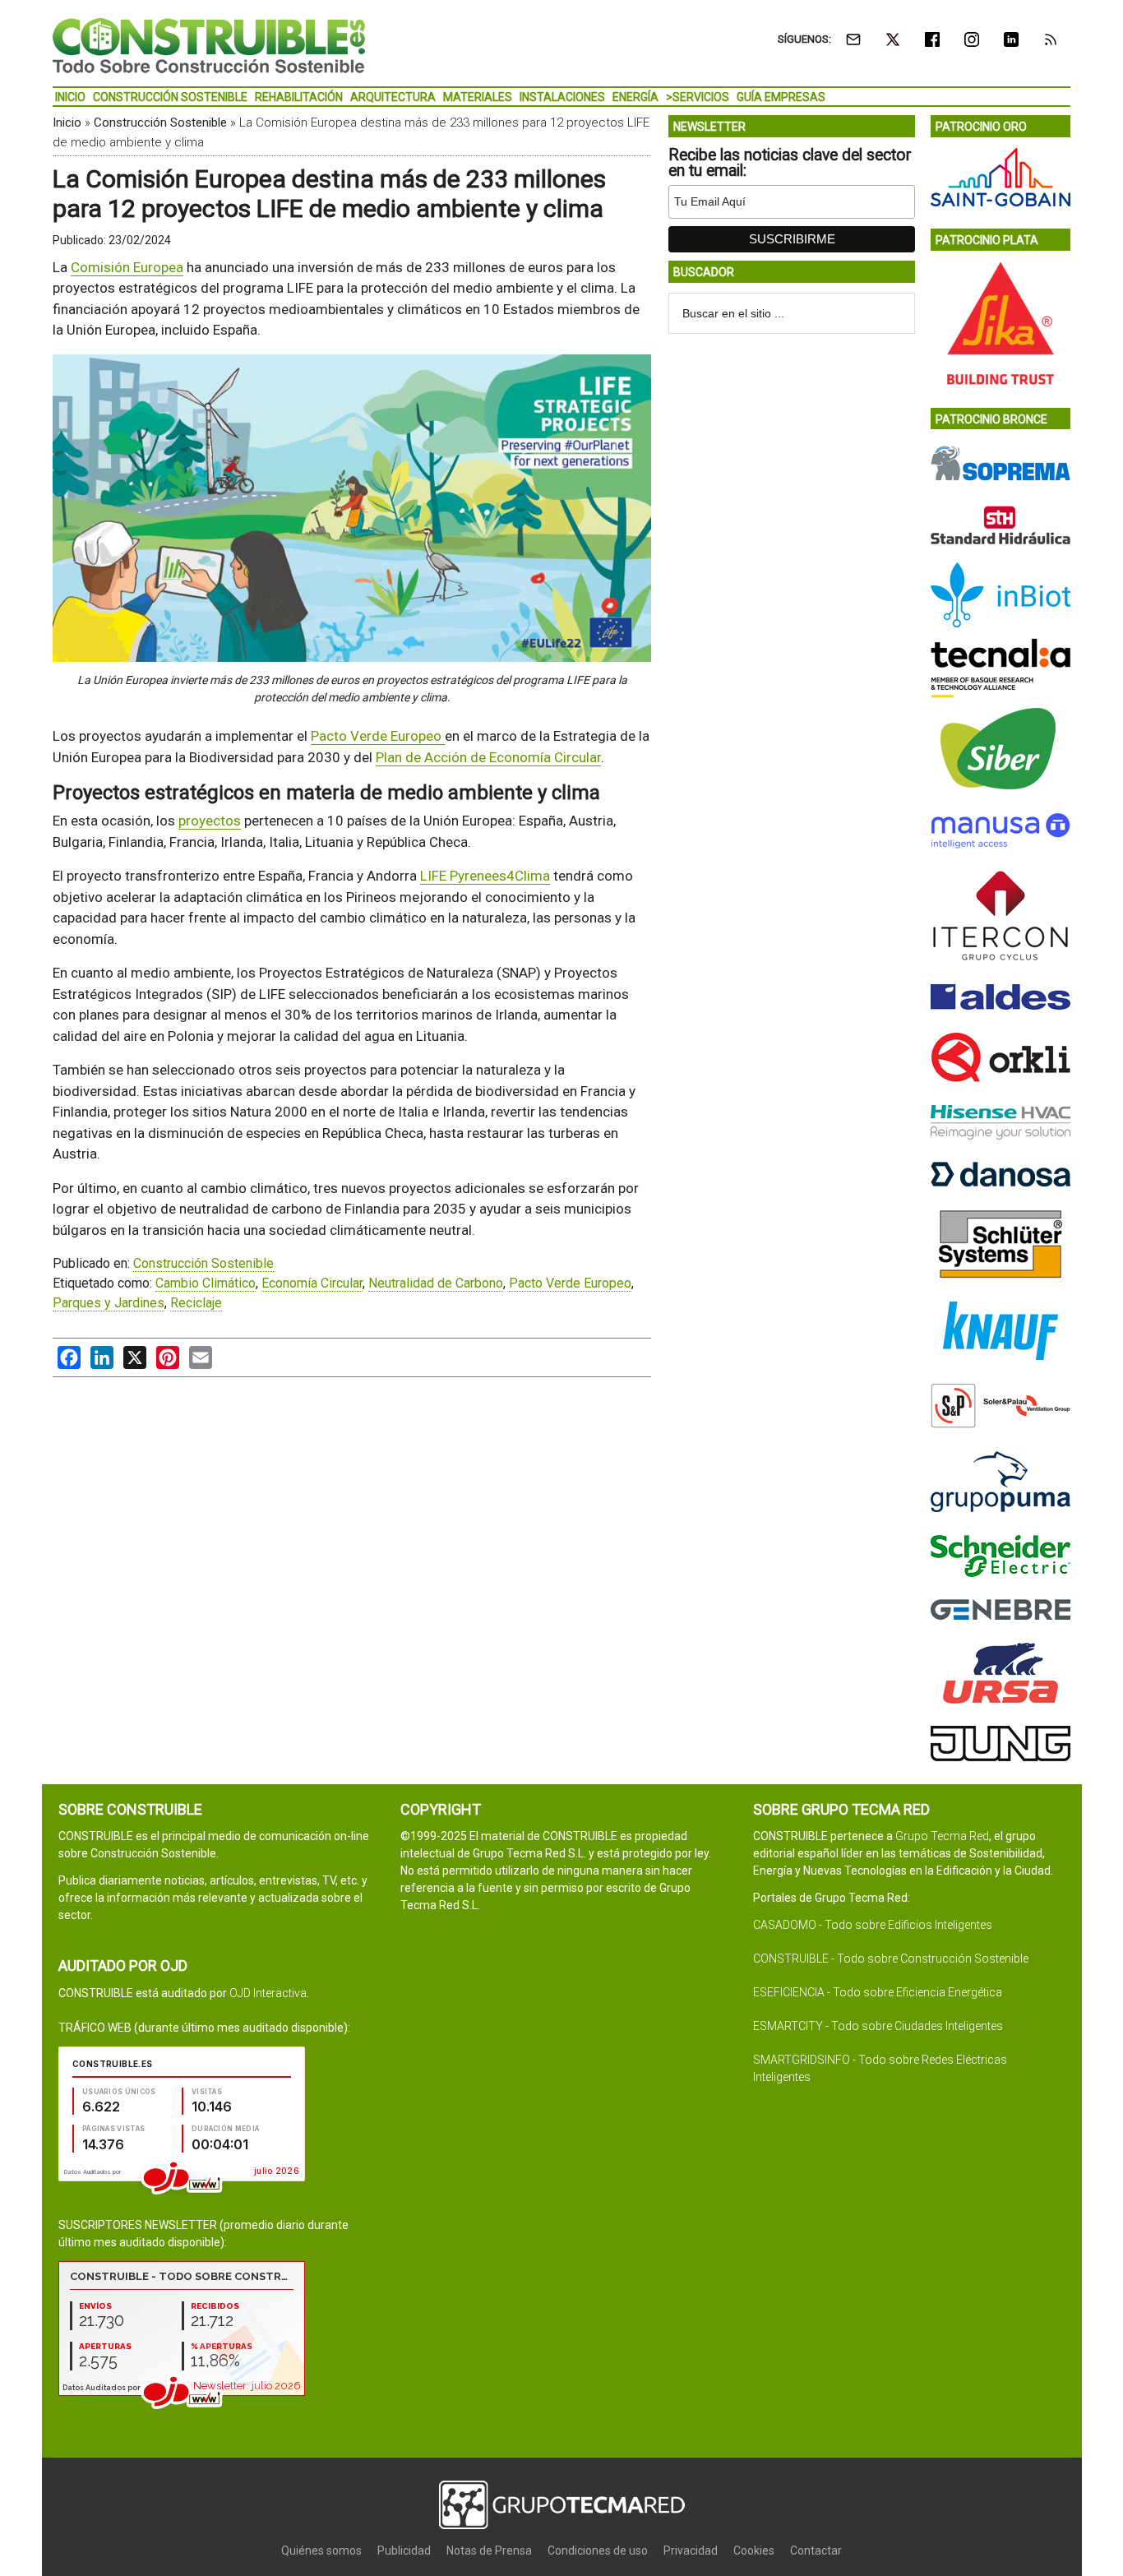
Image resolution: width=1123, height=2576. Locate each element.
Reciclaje (196, 1303)
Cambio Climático (206, 1283)
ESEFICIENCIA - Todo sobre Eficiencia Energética (878, 1992)
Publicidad (404, 2551)
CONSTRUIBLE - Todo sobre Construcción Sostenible (891, 1959)
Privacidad (691, 2551)
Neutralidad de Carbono (436, 1283)
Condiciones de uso (598, 2551)
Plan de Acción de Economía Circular (488, 757)
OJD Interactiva (268, 1993)
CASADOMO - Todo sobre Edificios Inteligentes (873, 1925)
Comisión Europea (127, 267)
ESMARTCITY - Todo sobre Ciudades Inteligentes (878, 2026)
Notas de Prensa (489, 2551)
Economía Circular (312, 1283)
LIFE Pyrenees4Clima (485, 876)
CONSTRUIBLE (209, 45)
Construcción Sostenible (160, 123)
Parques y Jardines (109, 1303)
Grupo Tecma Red (942, 1836)
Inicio (67, 123)
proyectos (210, 821)
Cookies (754, 2551)
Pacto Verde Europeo (378, 736)
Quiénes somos (321, 2551)
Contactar (816, 2551)
